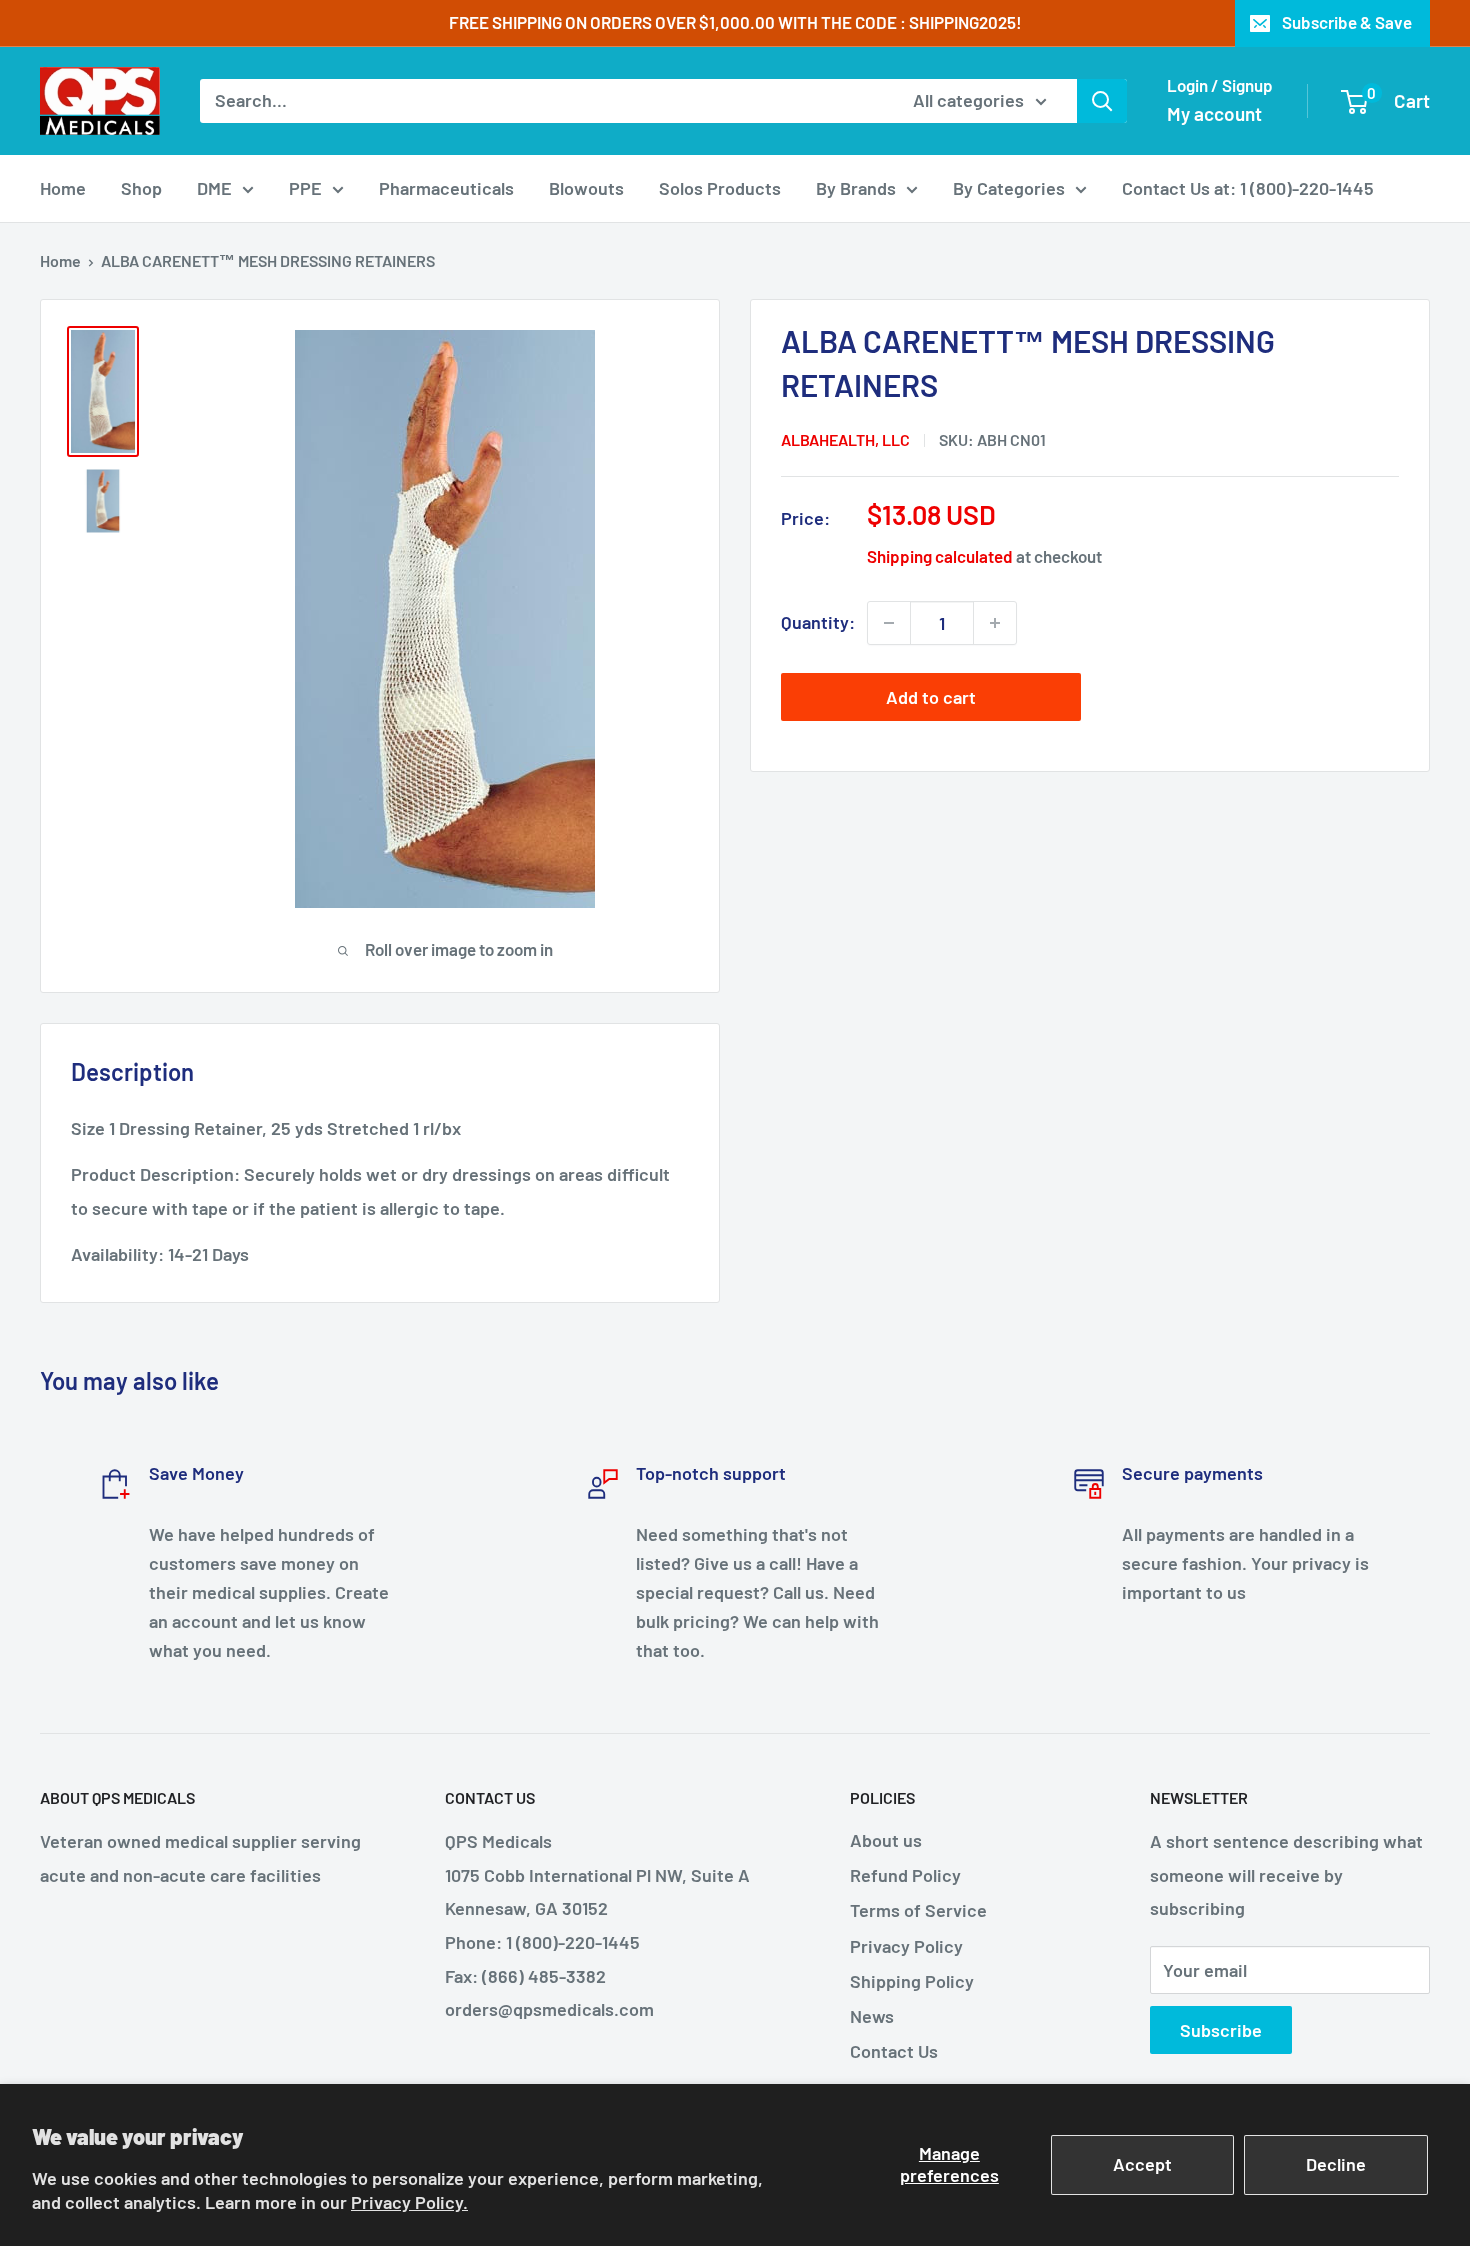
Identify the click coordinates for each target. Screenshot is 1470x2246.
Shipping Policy (912, 1981)
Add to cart (931, 697)
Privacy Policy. (409, 2202)
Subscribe (1221, 2030)
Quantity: (818, 622)
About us (886, 1840)
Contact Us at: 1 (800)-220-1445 (1248, 188)
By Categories (1009, 188)
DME (214, 188)
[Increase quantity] (995, 623)
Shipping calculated (940, 556)
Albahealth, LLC (845, 439)
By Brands (856, 188)
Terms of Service (918, 1910)
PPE (305, 188)
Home (63, 188)
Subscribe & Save (1347, 22)
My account (1214, 113)
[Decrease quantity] (889, 623)
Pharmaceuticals (446, 188)
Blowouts (586, 188)
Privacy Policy (906, 1946)
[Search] (1102, 101)
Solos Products (720, 188)
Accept (1142, 2164)
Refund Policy (905, 1875)
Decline (1336, 2164)
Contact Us (894, 2051)
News (872, 2016)
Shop (141, 188)
